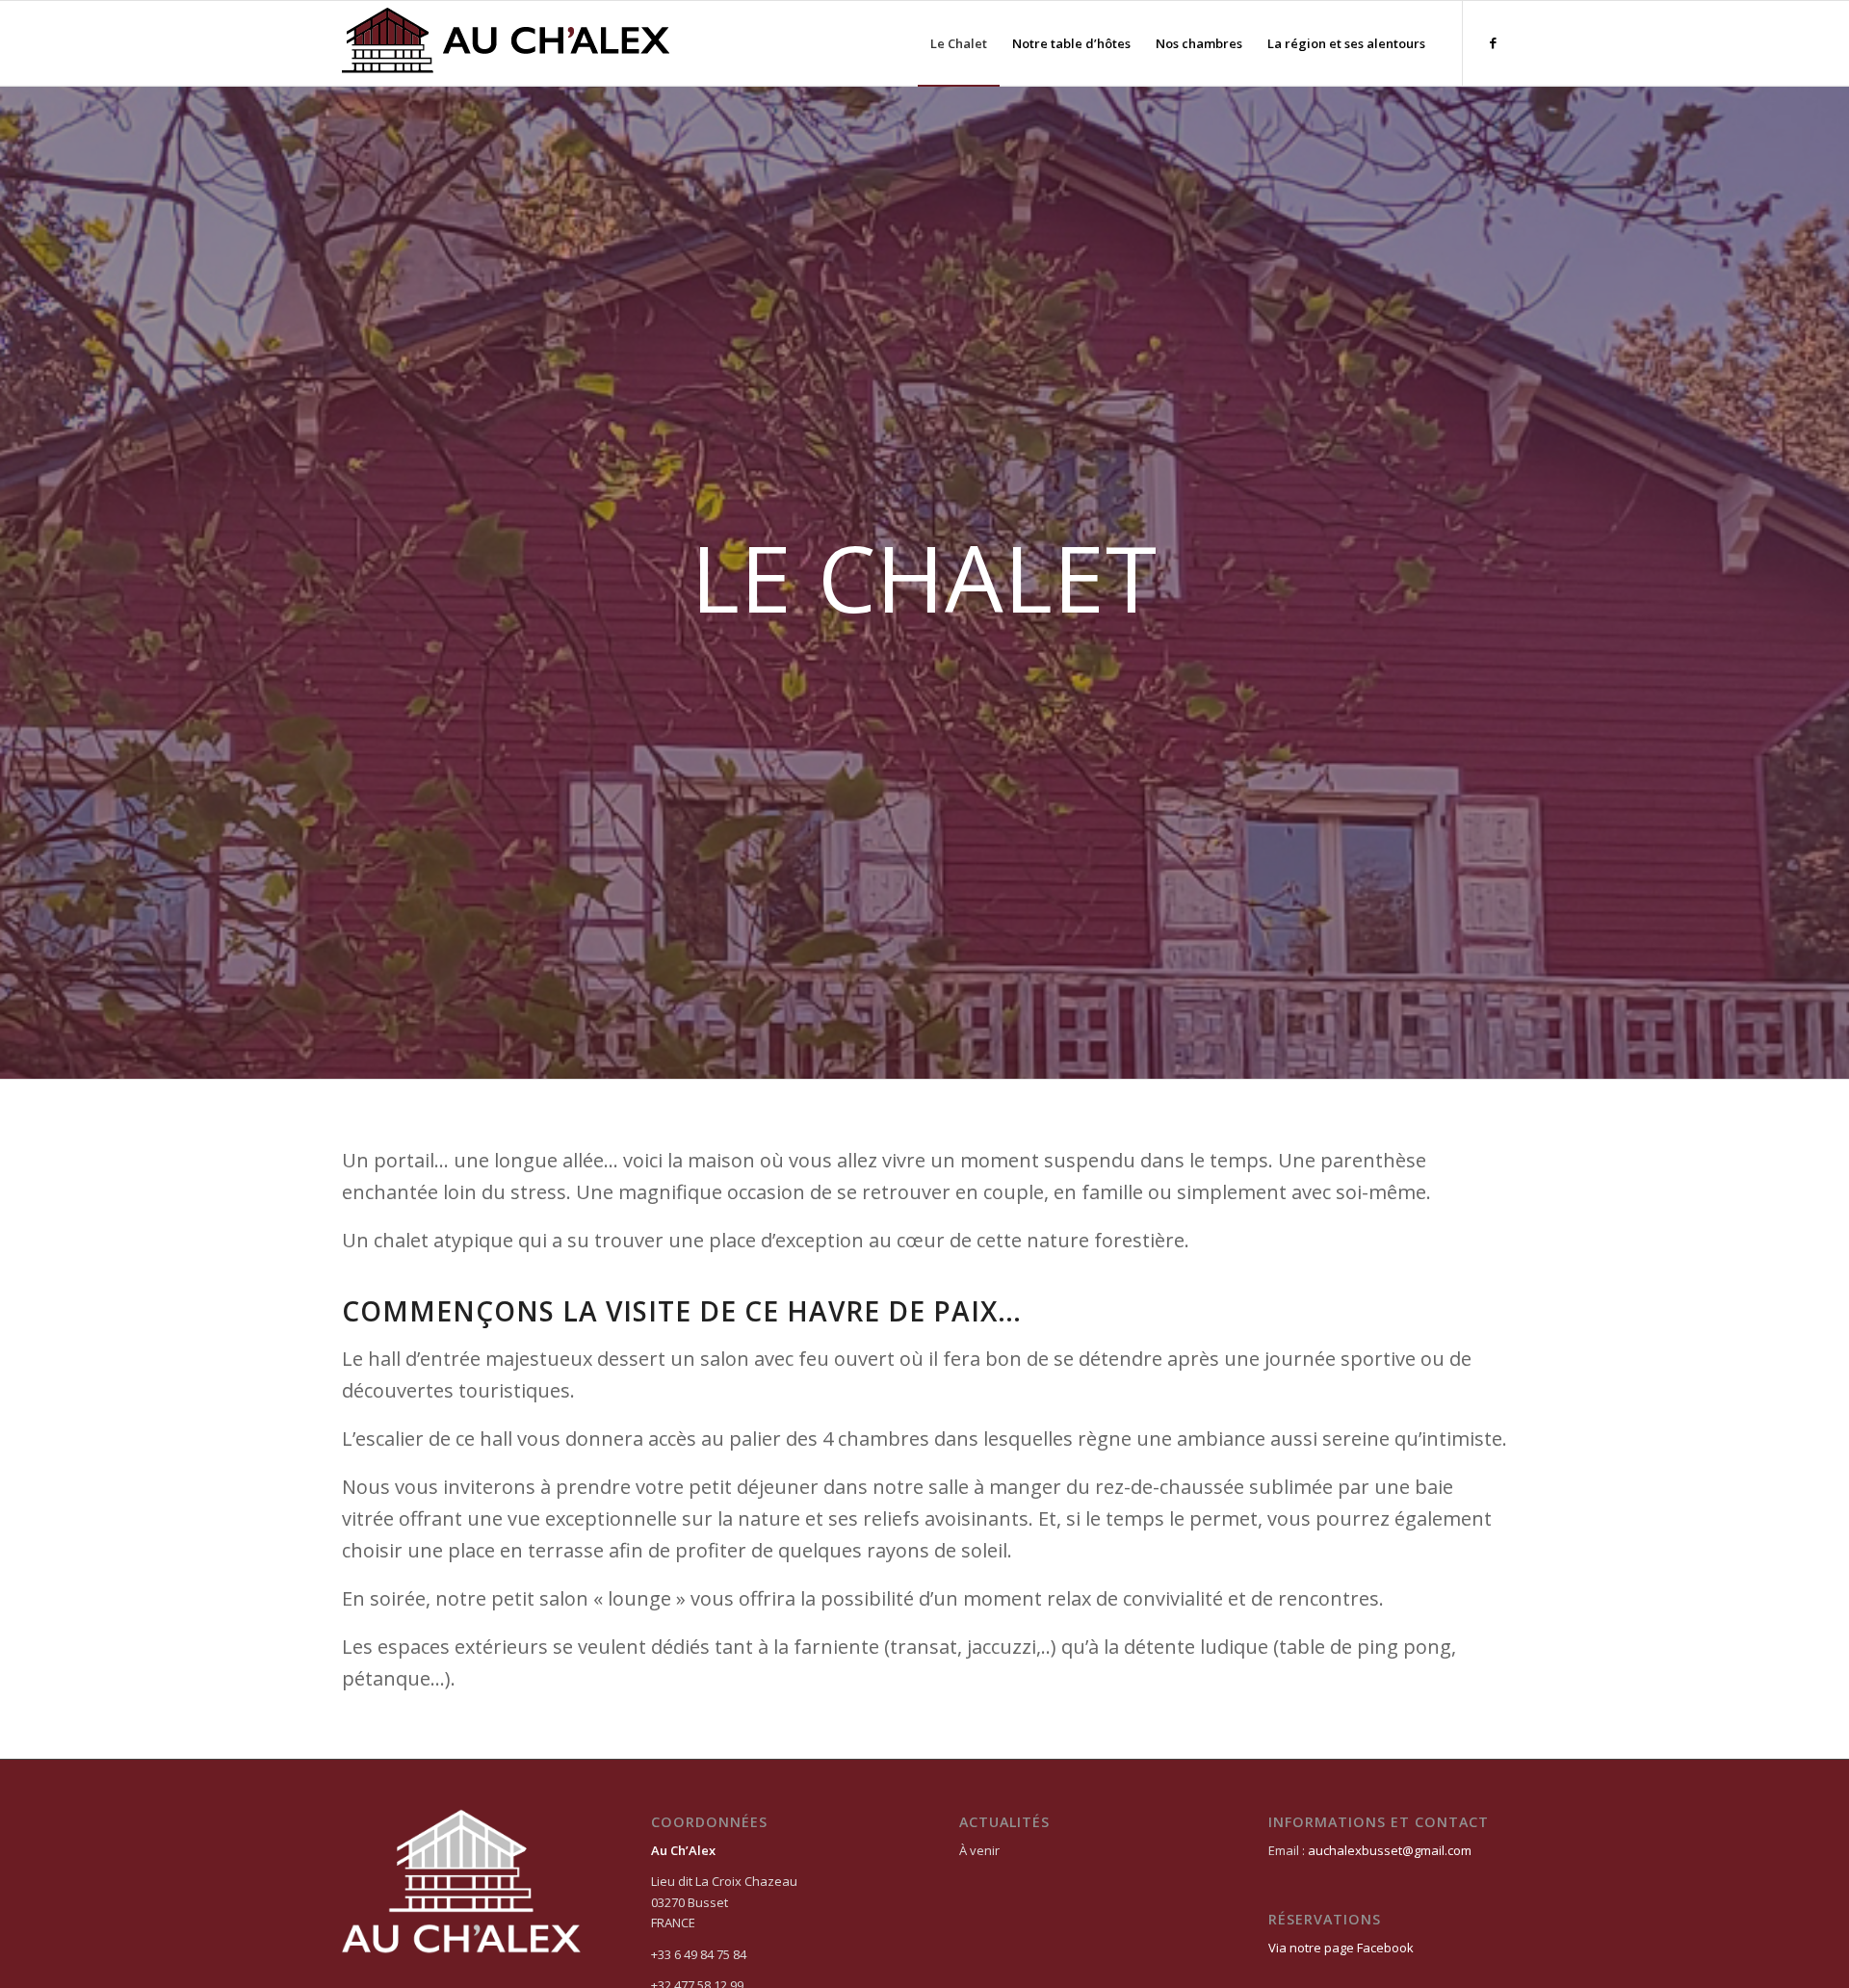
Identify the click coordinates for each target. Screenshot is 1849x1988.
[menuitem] (959, 43)
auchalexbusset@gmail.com (1390, 1850)
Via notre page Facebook (1341, 1948)
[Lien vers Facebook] (1493, 42)
